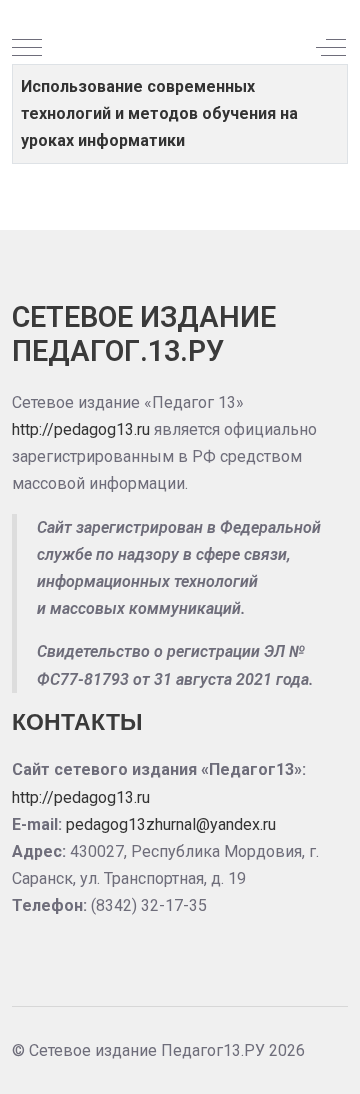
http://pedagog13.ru (81, 429)
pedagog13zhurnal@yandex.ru (171, 824)
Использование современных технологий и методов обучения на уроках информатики (159, 113)
